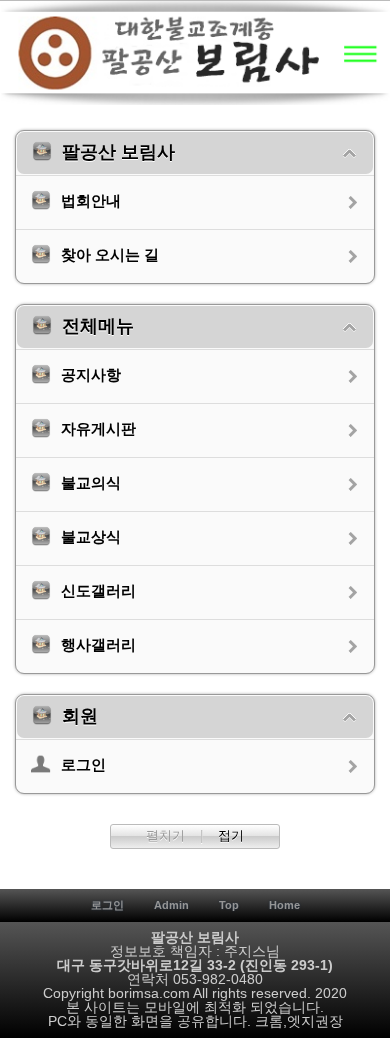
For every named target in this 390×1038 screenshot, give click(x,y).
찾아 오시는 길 (110, 255)
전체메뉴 (98, 327)
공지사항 (91, 375)
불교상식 (91, 537)
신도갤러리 (98, 591)
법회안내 (91, 201)
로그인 (83, 765)
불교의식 (91, 483)
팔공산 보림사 (118, 153)
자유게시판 (98, 429)
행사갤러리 (98, 645)
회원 (80, 717)
